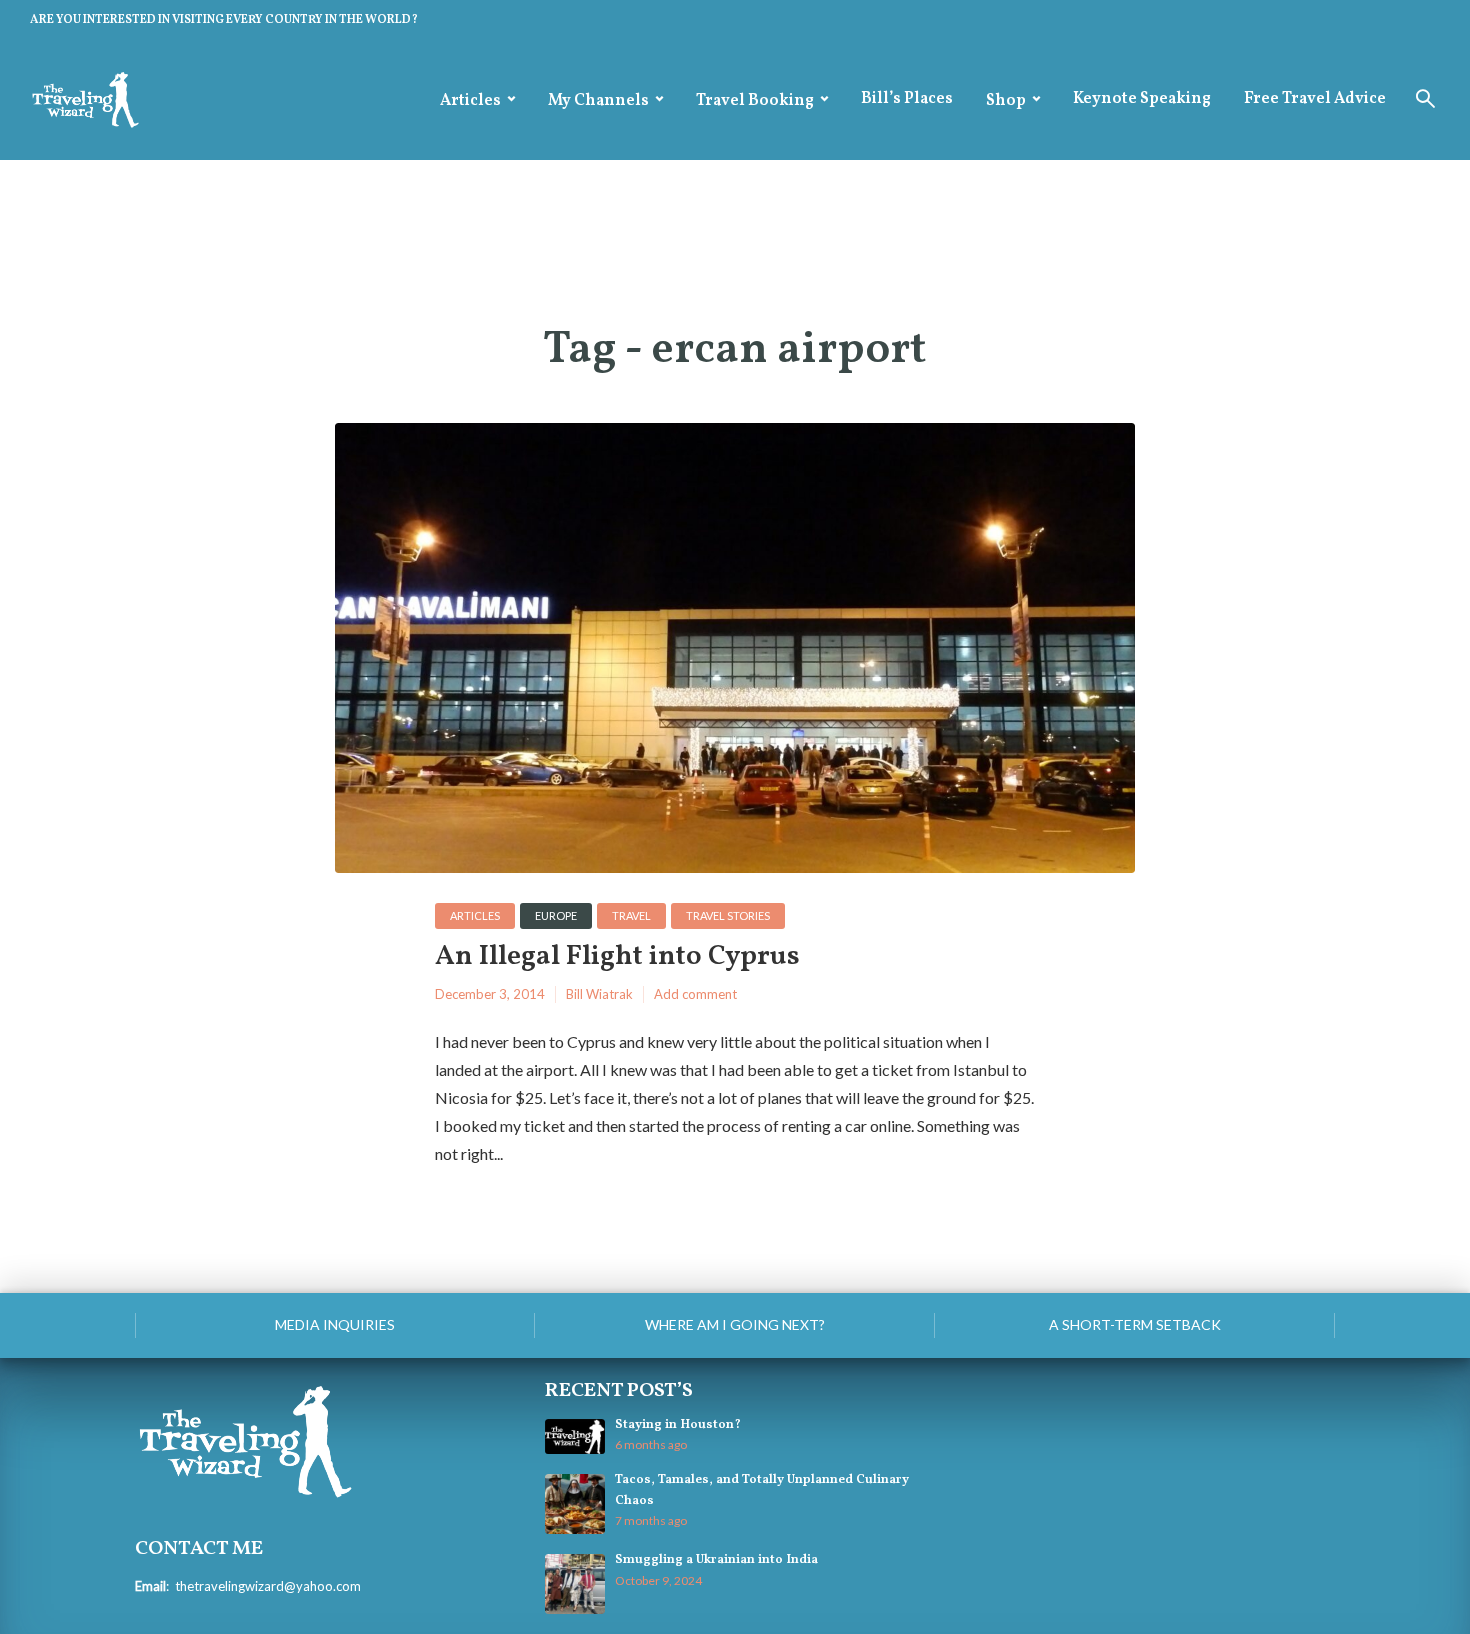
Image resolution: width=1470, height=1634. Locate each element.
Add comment (695, 994)
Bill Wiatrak (599, 994)
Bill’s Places (907, 99)
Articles (470, 101)
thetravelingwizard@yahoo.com (268, 1586)
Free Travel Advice (1315, 99)
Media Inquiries (335, 1324)
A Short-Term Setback (1135, 1324)
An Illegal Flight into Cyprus (617, 957)
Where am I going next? (735, 1324)
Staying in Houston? (678, 1425)
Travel (631, 915)
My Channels (598, 101)
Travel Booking (755, 101)
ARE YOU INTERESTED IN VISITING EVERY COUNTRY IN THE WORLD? (224, 20)
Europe (556, 915)
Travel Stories (728, 915)
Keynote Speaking (1142, 99)
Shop (1006, 101)
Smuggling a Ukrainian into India (716, 1560)
